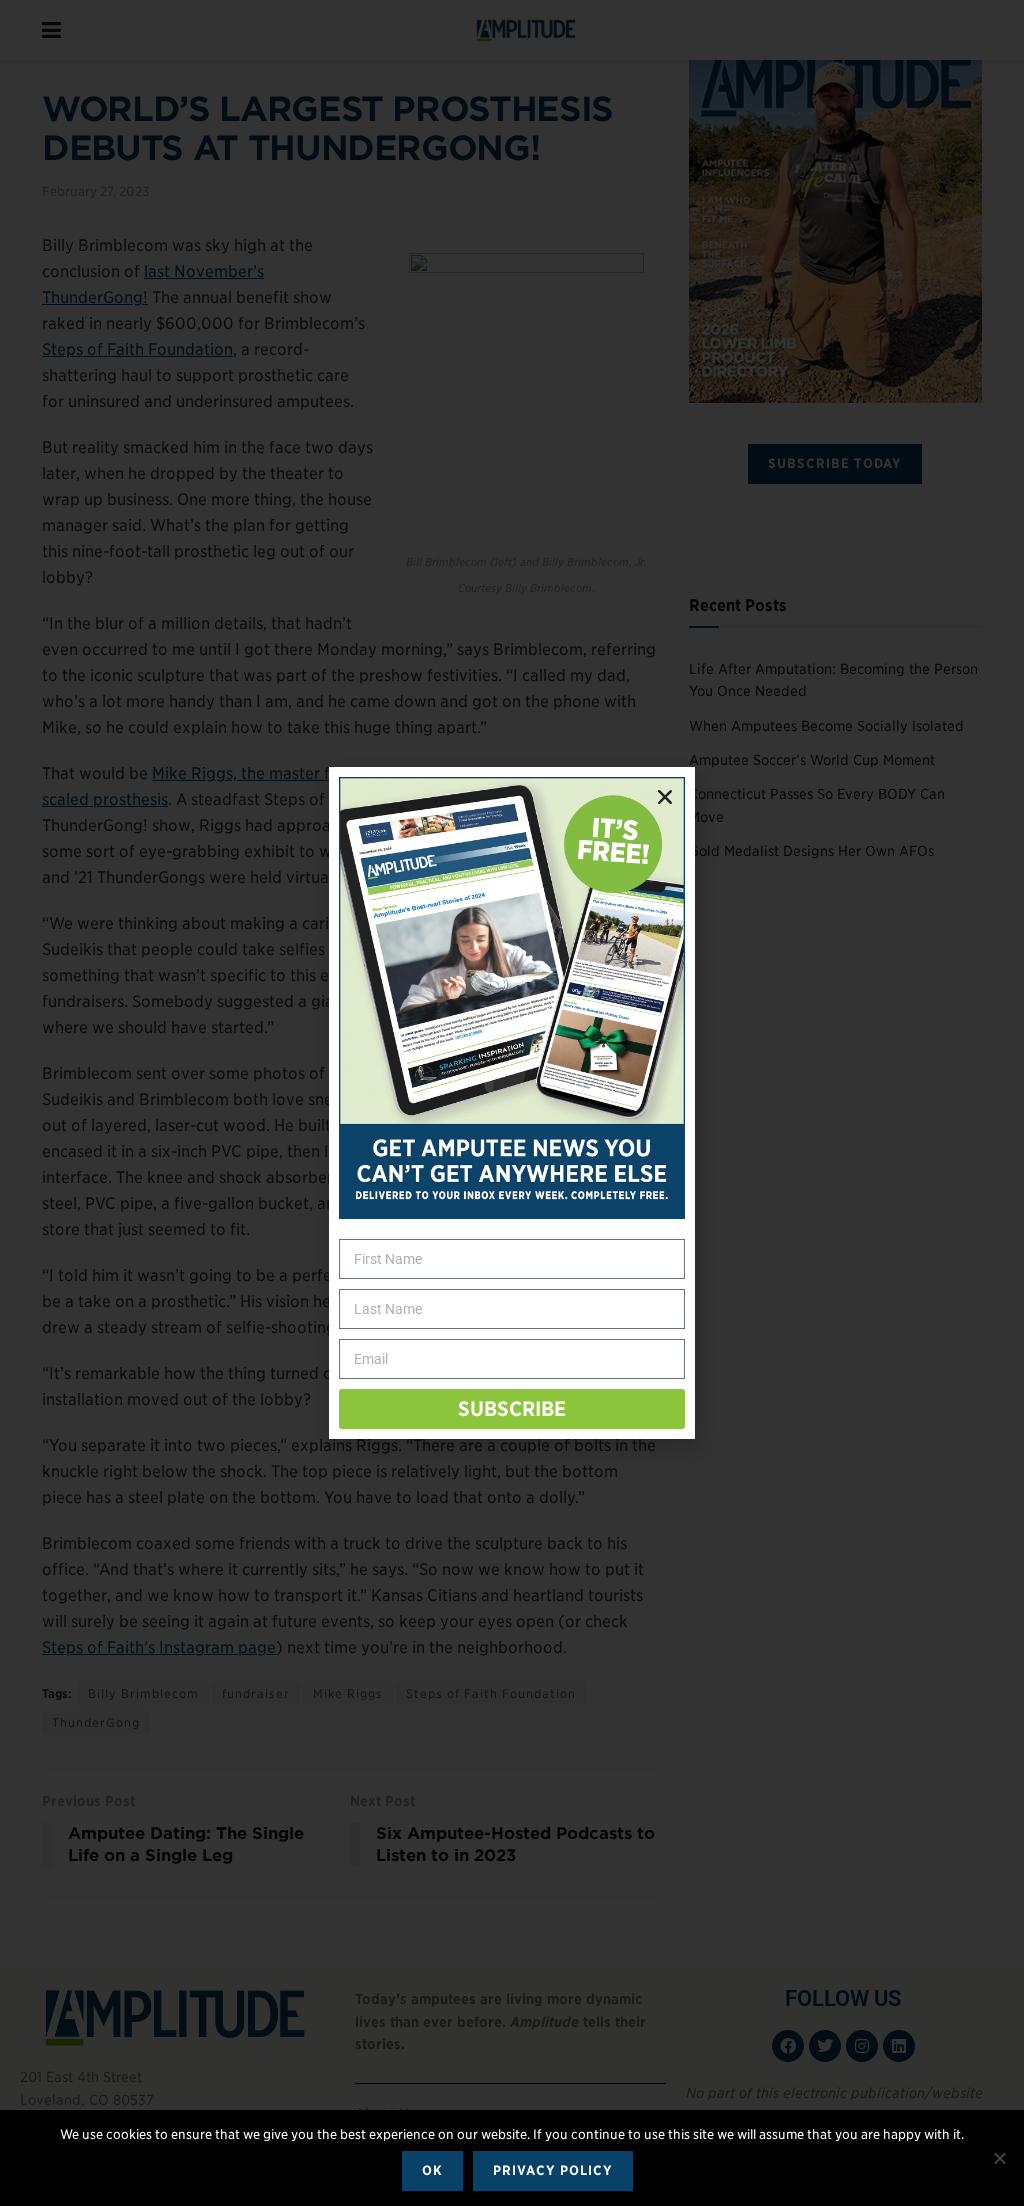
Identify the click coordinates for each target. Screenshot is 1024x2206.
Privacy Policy (553, 2170)
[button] (665, 797)
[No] (999, 2158)
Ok (432, 2170)
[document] (512, 1103)
